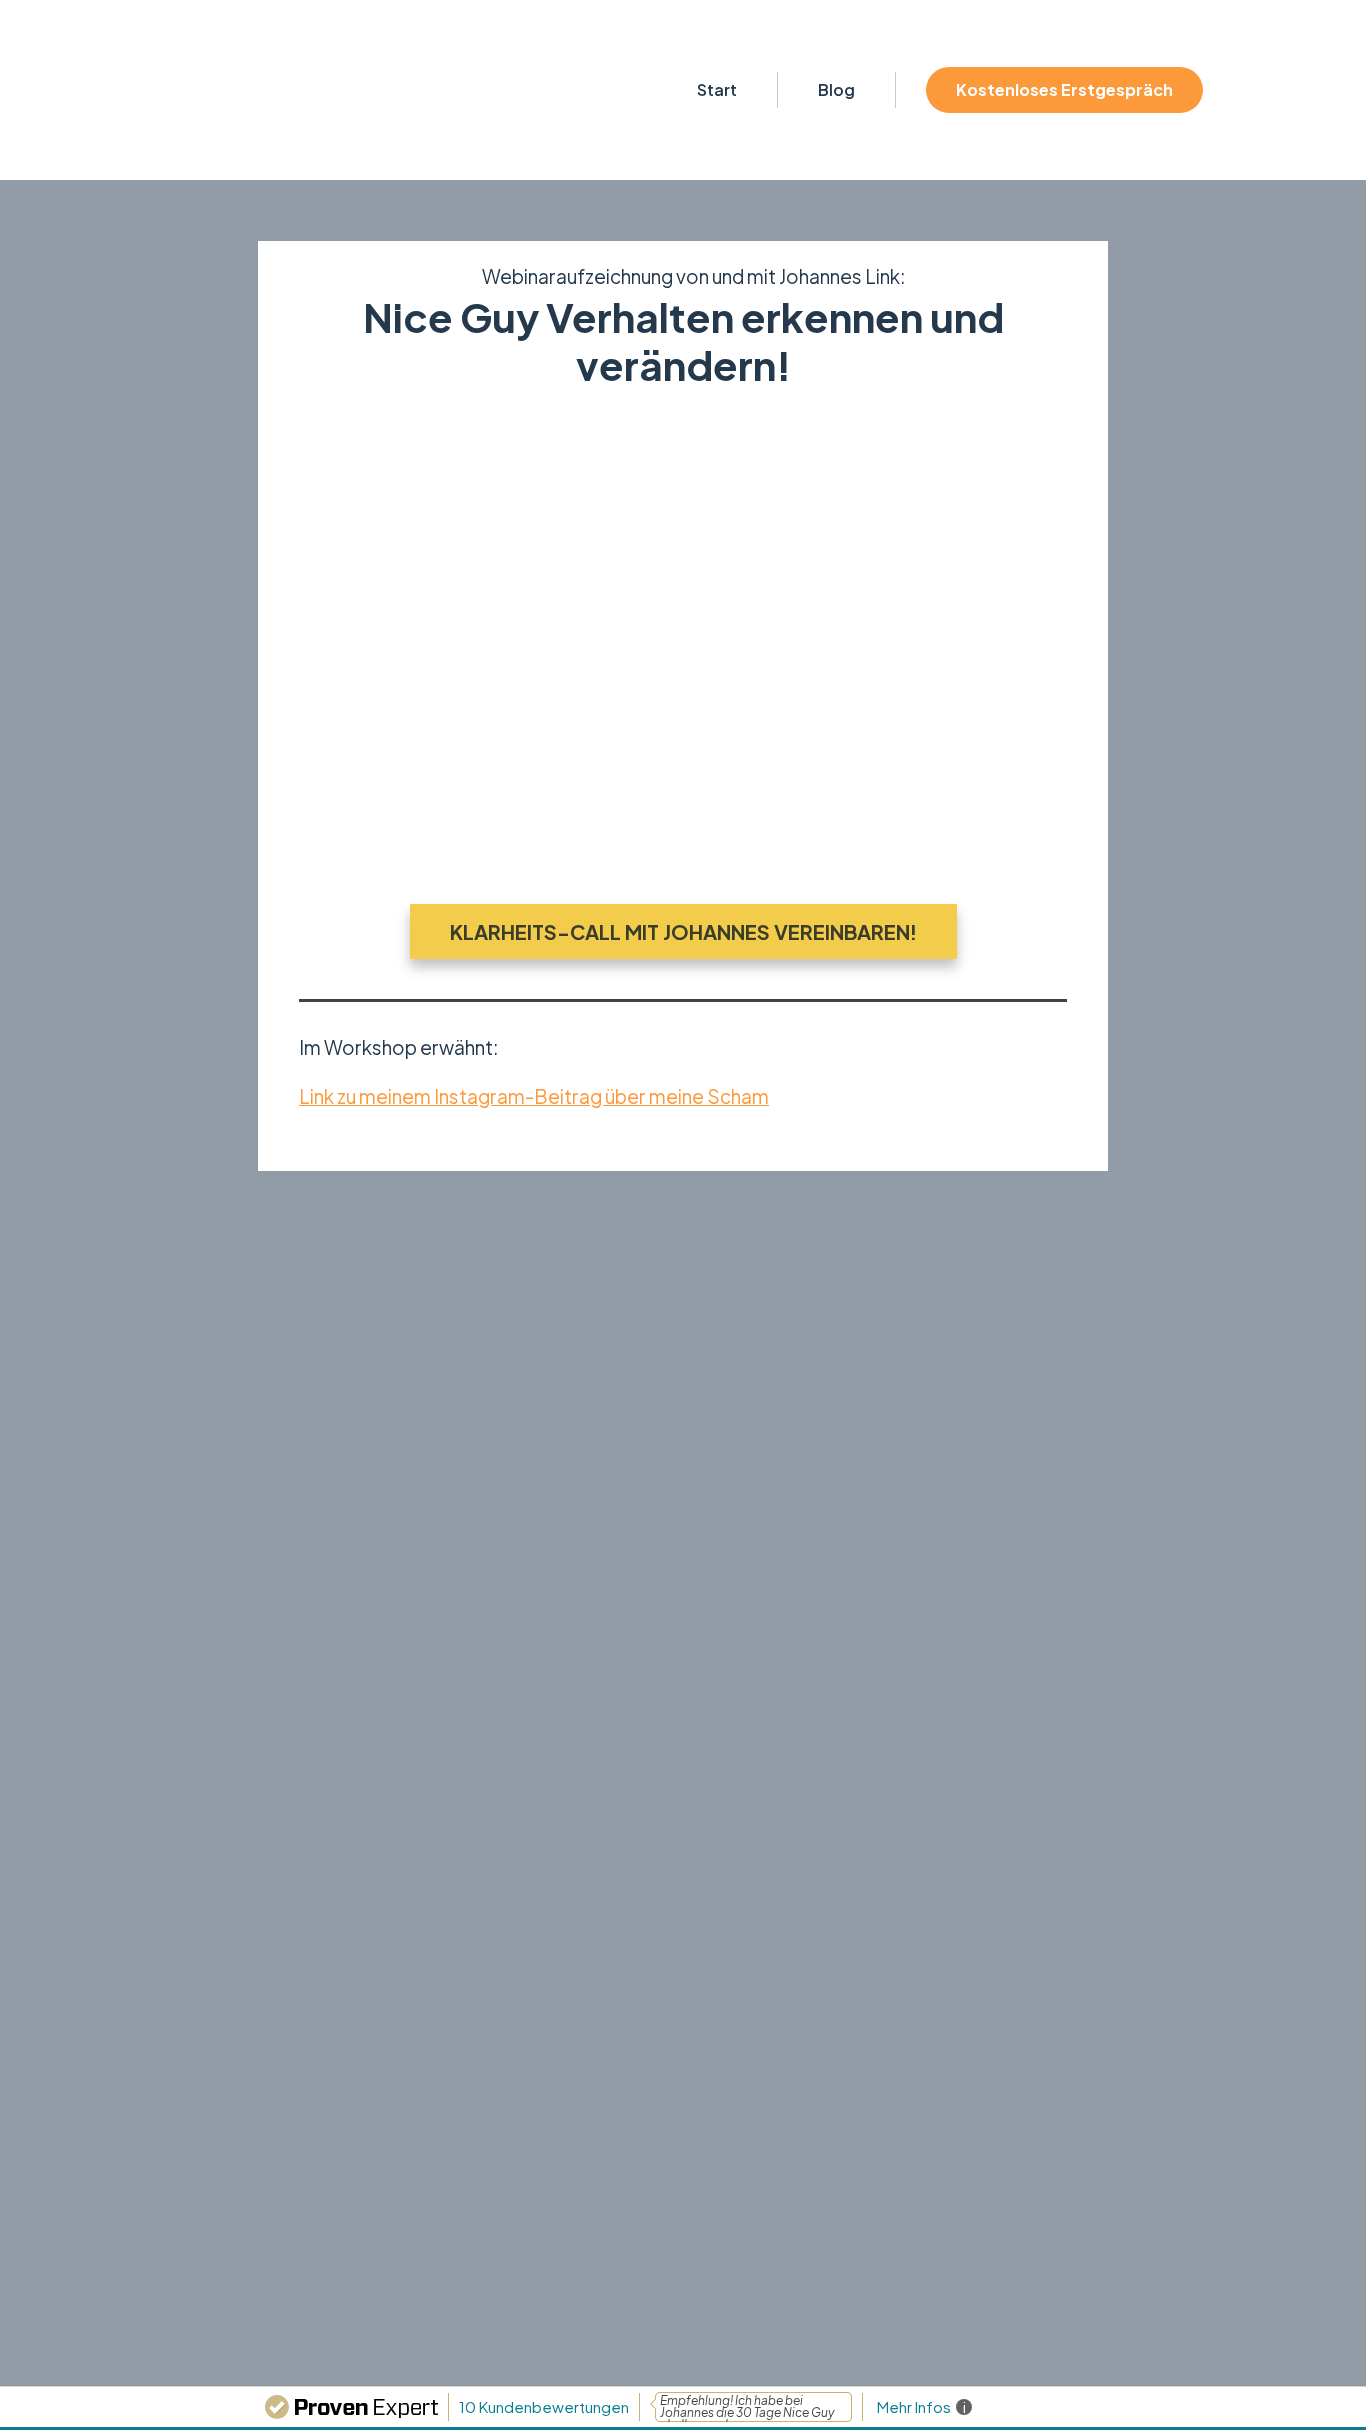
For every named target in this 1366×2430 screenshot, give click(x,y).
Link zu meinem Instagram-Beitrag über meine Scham (534, 1096)
